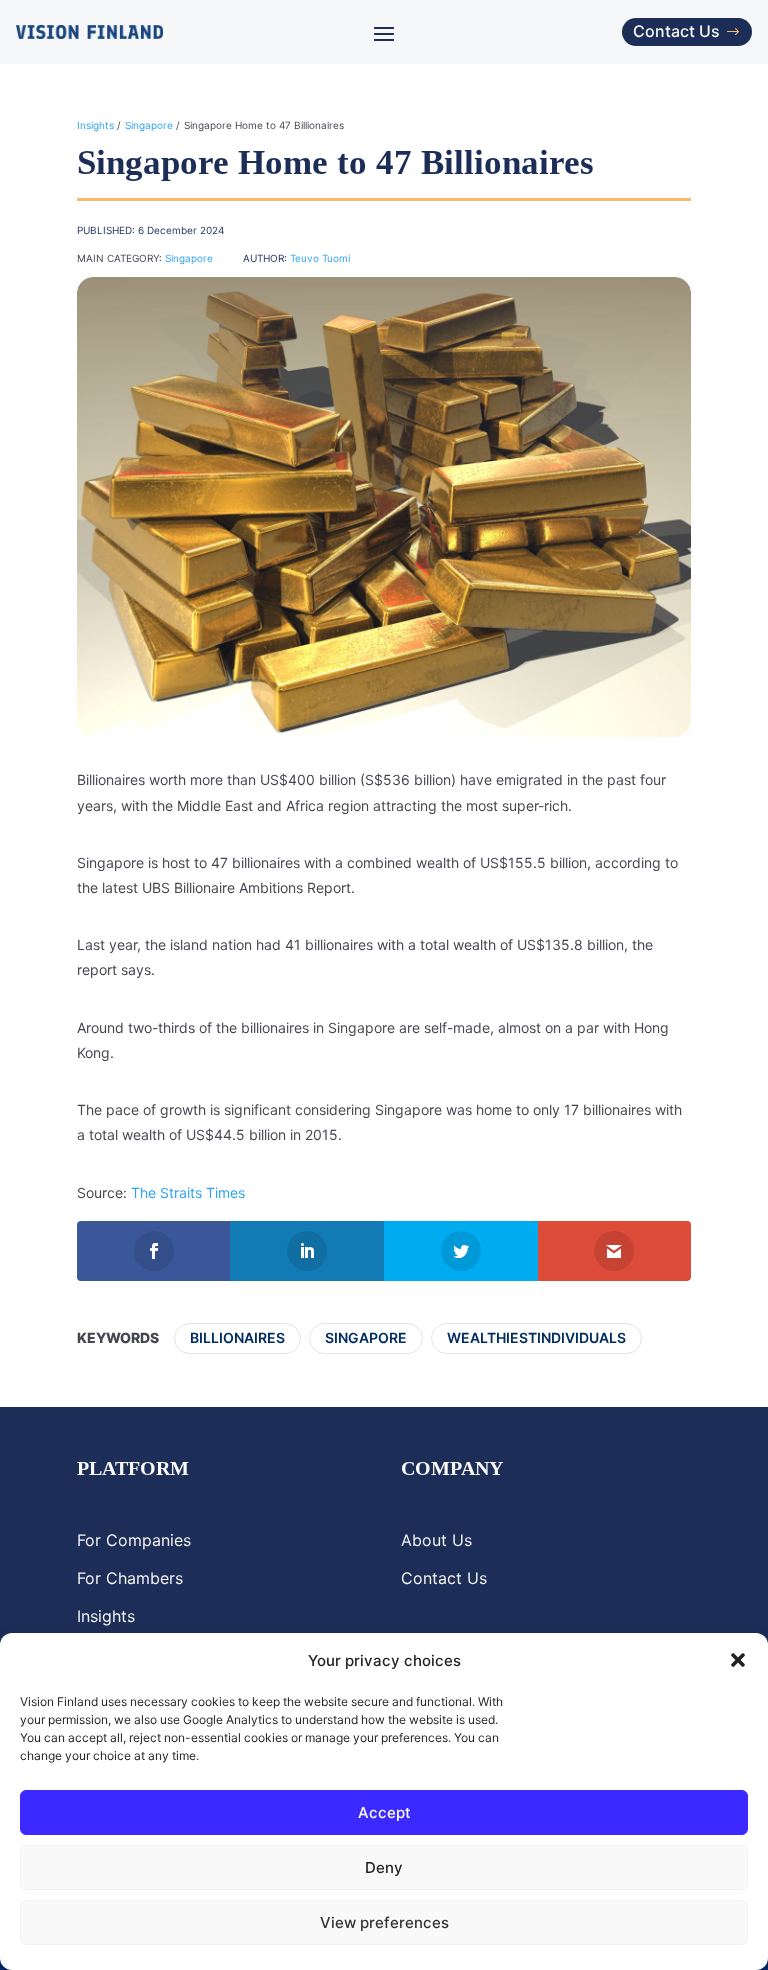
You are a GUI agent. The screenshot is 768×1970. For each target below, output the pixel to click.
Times (223, 1192)
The (145, 1192)
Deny (384, 1867)
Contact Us (676, 31)
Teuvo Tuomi (320, 258)
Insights (95, 125)
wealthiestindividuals (536, 1337)
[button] (738, 1660)
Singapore (149, 125)
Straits (181, 1192)
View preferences (384, 1922)
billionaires (237, 1337)
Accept (384, 1812)
